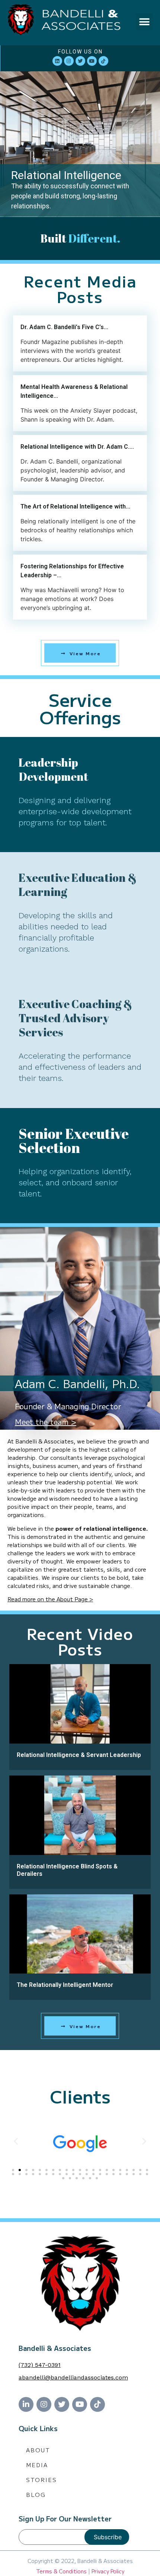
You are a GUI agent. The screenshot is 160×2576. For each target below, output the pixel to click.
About (38, 2450)
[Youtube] (92, 61)
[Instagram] (69, 61)
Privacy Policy (108, 2571)
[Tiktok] (103, 61)
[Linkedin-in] (26, 2404)
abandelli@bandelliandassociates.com (73, 2377)
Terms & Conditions (61, 2571)
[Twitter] (80, 61)
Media (37, 2465)
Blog (36, 2494)
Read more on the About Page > (50, 1599)
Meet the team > (46, 1422)
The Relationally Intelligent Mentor (65, 1985)
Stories (41, 2480)
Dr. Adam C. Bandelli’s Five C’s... (64, 327)
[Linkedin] (57, 61)
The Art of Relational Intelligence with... (75, 506)
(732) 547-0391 (40, 2365)
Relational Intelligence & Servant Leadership (79, 1755)
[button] (144, 22)
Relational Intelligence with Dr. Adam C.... (77, 447)
